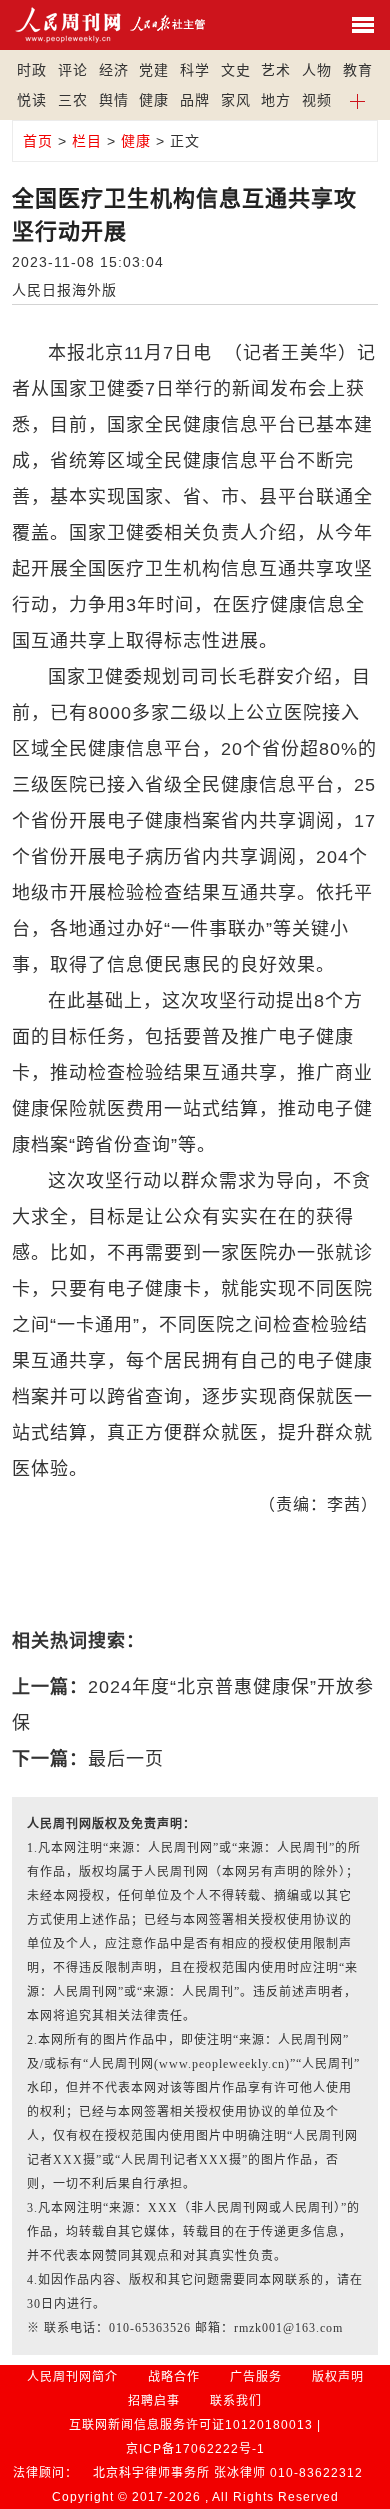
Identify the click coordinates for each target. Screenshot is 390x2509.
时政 (32, 70)
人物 (317, 70)
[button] (358, 100)
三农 (73, 100)
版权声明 (338, 2377)
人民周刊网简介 (72, 2377)
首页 (38, 141)
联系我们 (236, 2401)
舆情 (114, 100)
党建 (154, 70)
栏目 (87, 141)
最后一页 (126, 1759)
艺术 (276, 70)
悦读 (32, 100)
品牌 (195, 100)
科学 (195, 70)
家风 (236, 100)
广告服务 (256, 2377)
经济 (114, 70)
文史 (236, 70)
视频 (317, 100)
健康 (154, 100)
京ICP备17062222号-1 (195, 2449)
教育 (358, 70)
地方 (276, 100)
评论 (73, 70)
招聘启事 (154, 2401)
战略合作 (174, 2377)
